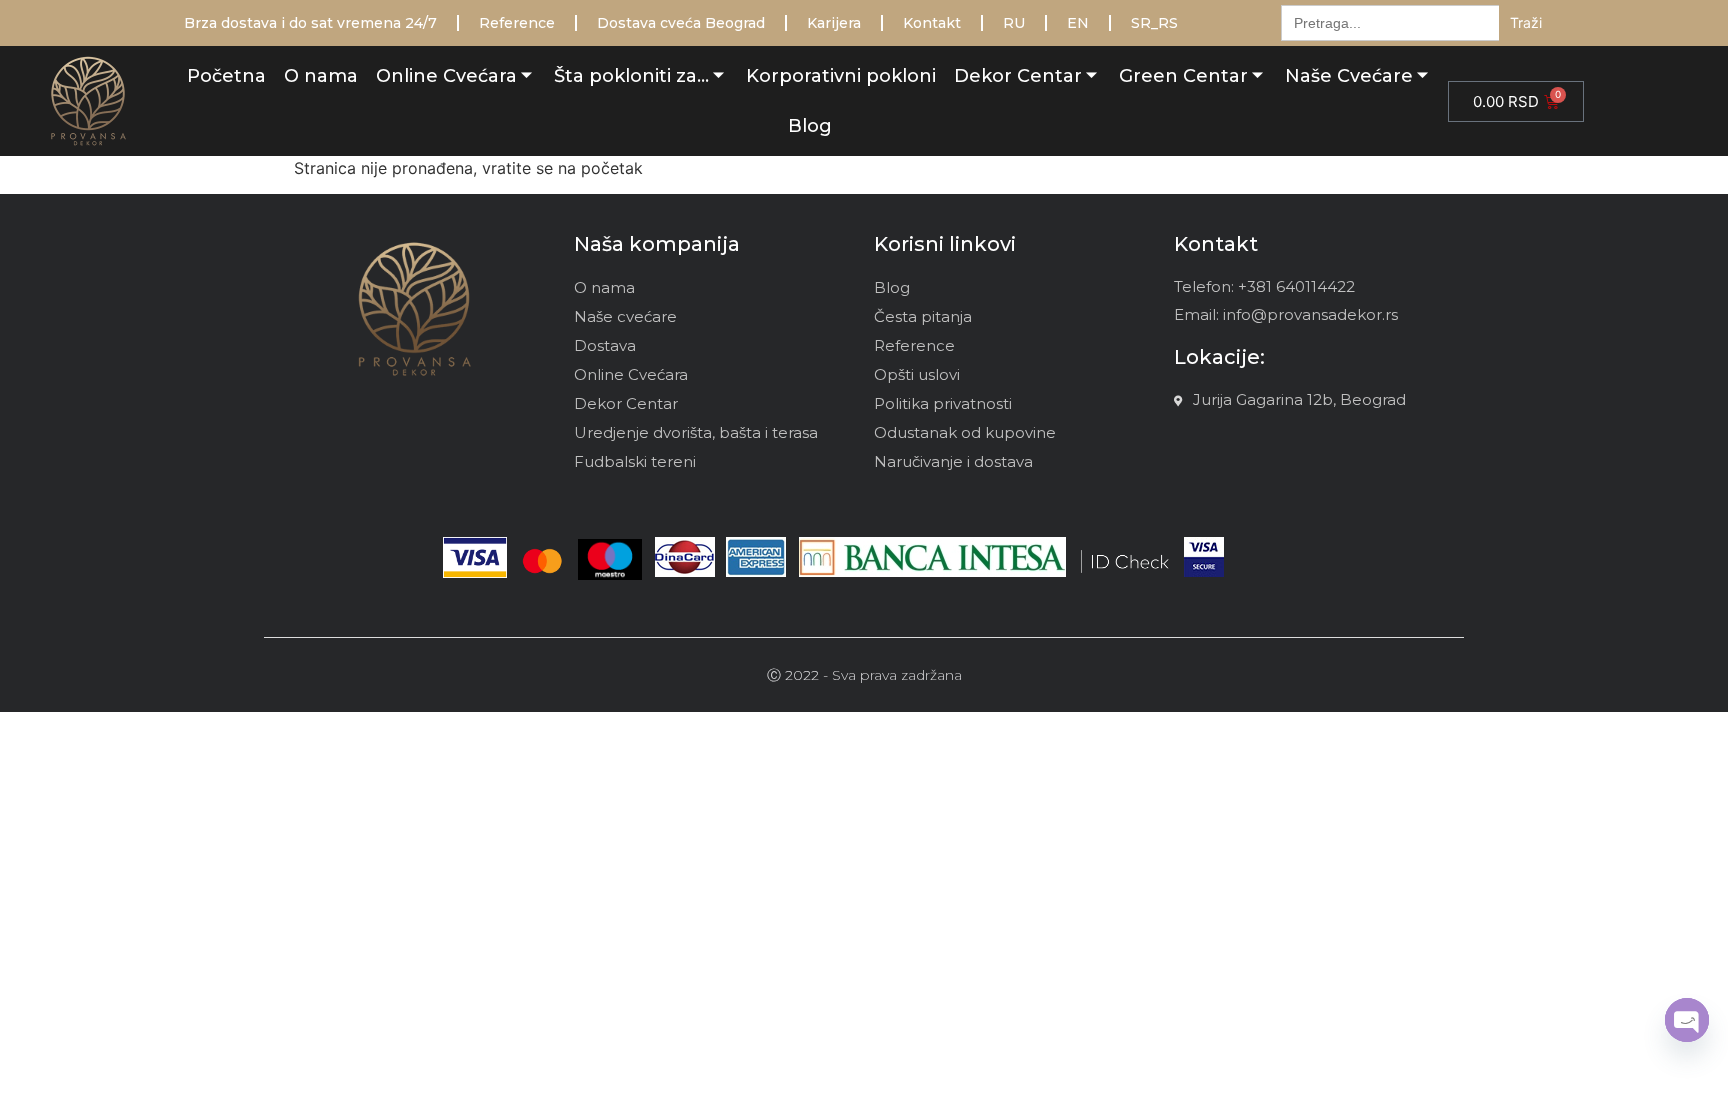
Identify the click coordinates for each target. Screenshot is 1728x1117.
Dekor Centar (1018, 76)
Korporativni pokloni (841, 76)
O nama (321, 76)
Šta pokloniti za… (631, 76)
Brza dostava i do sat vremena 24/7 (310, 23)
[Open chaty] (1687, 1020)
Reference (517, 23)
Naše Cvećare (1349, 76)
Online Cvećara (446, 76)
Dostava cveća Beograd (681, 23)
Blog (810, 126)
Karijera (834, 23)
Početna (226, 76)
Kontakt (932, 23)
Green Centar (1183, 76)
